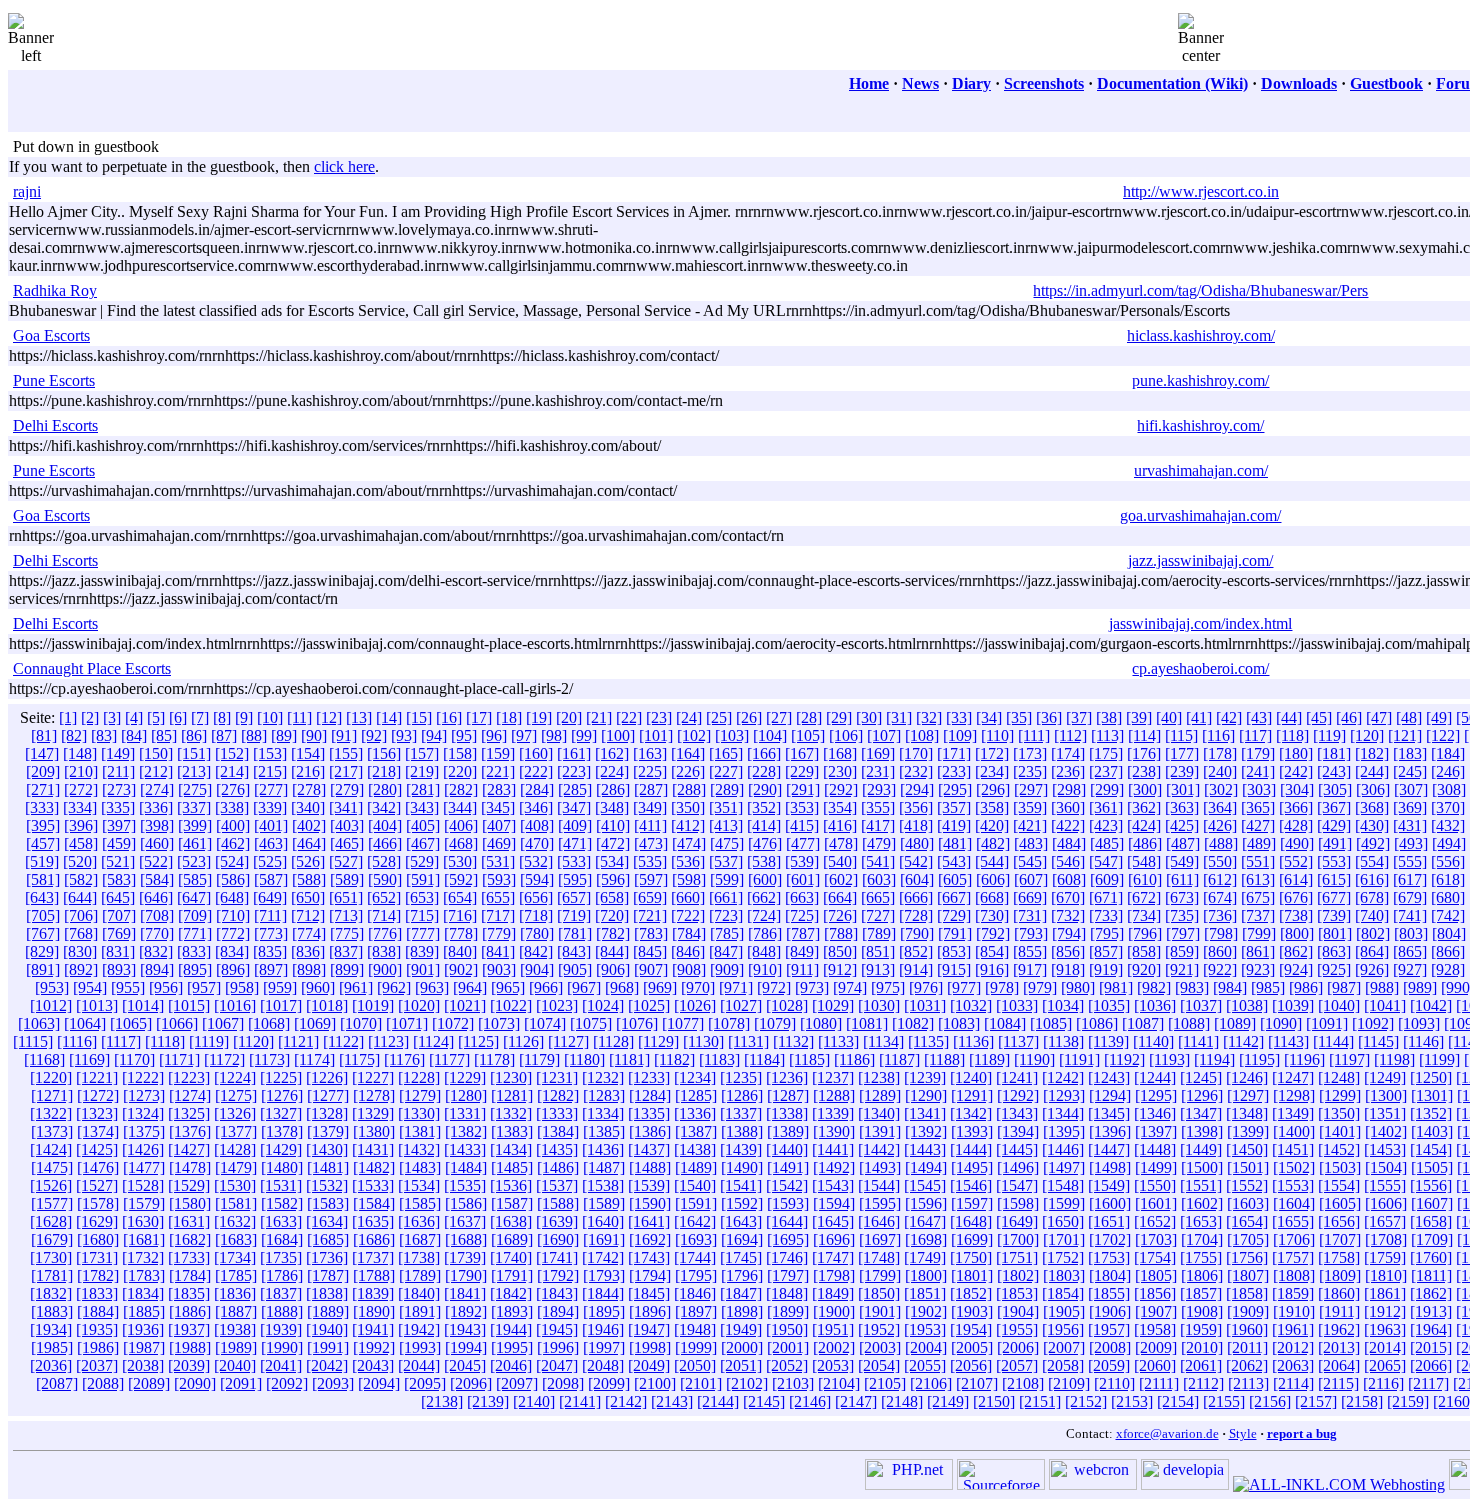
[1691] (604, 1239)
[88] (254, 735)
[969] (660, 987)
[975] (888, 987)
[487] (1183, 843)
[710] (233, 915)
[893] (119, 969)
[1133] (838, 1041)
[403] (347, 825)
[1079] (775, 1023)
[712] (308, 915)
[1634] (327, 1221)
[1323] (97, 1113)
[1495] (972, 1167)
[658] (612, 897)
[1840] (419, 1293)
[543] (954, 861)
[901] (423, 969)
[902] (461, 969)
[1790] (466, 1275)
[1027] (741, 1005)
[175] (1106, 753)
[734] (1144, 915)
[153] (270, 753)
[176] (1144, 753)
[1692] (650, 1239)
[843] (574, 951)
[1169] (89, 1059)
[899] (347, 969)
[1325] (189, 1113)
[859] (1182, 951)
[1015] (189, 1005)
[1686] (374, 1239)
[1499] (1156, 1167)
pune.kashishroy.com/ (1200, 380)
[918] (1068, 969)
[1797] (788, 1275)
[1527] (97, 1185)
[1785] (236, 1275)
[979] (1040, 987)
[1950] (787, 1329)
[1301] (1432, 1095)
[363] (1182, 807)
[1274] (190, 1095)
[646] (156, 897)
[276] (233, 789)
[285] (575, 789)
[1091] (1327, 1023)
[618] (1448, 879)
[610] (1145, 879)
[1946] (603, 1329)
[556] (1448, 861)
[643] (42, 897)
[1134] (883, 1041)
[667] (954, 897)
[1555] (1385, 1185)
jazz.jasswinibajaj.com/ (1200, 560)
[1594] (834, 1203)
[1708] (1386, 1239)
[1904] (1018, 1311)
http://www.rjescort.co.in (1201, 191)
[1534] (419, 1185)
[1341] (925, 1113)
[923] (1258, 969)
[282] (461, 789)
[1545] (925, 1185)
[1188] (944, 1059)
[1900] (834, 1311)
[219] (422, 771)
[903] (499, 969)
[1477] (144, 1167)
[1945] (557, 1329)
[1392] (926, 1131)
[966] (546, 987)
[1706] (1294, 1239)
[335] (118, 807)
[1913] (1431, 1311)
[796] (1145, 933)
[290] (765, 789)
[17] (479, 717)
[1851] (925, 1293)
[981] (1116, 987)
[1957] (1109, 1329)
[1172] (224, 1059)
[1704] (1202, 1239)
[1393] (972, 1131)
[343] (422, 807)
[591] (423, 879)
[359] (1030, 807)
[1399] (1248, 1131)
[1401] (1340, 1131)
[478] (841, 843)
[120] (1367, 735)
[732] (1068, 915)
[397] (119, 825)
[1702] (1110, 1239)
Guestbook (1386, 83)
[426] (1220, 825)
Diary (971, 83)
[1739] (465, 1257)
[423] (1106, 825)
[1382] (466, 1131)
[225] (650, 771)
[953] (52, 987)
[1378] (282, 1131)
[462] (233, 843)
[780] (537, 933)
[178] (1220, 753)
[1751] (1017, 1257)
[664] (840, 897)
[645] (118, 897)
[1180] (584, 1059)
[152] (232, 753)
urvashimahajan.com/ (1201, 470)
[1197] (1349, 1059)
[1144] (1333, 1041)
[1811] (1431, 1275)
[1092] (1373, 1023)
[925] (1334, 969)
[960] (318, 987)
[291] (803, 789)
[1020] (419, 1005)
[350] (688, 807)
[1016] (235, 1005)
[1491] (788, 1167)
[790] (917, 933)
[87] (224, 735)
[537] (726, 861)
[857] (1106, 951)
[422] (1068, 825)
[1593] (788, 1203)
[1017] (281, 1005)
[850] (840, 951)
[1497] (1064, 1167)
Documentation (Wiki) (1172, 83)
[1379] (328, 1131)
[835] (270, 951)
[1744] (695, 1257)
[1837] (281, 1293)
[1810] (1386, 1275)
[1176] (404, 1059)
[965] (508, 987)
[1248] (1339, 1077)
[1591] (696, 1203)
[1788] (374, 1275)
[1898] (742, 1311)
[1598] (1018, 1203)
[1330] (419, 1113)
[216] (308, 771)
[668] (992, 897)
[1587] (512, 1203)
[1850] (879, 1293)
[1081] (867, 1023)
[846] (688, 951)
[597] (651, 879)
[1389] (788, 1131)
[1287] (788, 1095)
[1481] (328, 1167)
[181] (1334, 753)
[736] (1220, 915)
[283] (499, 789)
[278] (309, 789)
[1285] (696, 1095)
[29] (839, 717)
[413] (726, 825)
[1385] (604, 1131)
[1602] (1202, 1203)
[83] (104, 735)
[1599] (1064, 1203)
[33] (959, 717)
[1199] (1439, 1059)
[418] (916, 825)
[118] (1292, 735)
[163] (650, 753)
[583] (119, 879)
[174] (1068, 753)
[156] (384, 753)
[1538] (603, 1185)
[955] (128, 987)
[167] (802, 753)
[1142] (1243, 1041)
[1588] (558, 1203)
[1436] (603, 1149)
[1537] (557, 1185)
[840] (460, 951)
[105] (808, 735)
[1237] (833, 1077)
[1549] (1109, 1185)
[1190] (1034, 1059)
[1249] (1385, 1077)
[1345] (1109, 1113)
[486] (1145, 843)
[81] (44, 735)
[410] (613, 825)
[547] (1106, 861)
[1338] (787, 1113)
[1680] (98, 1239)
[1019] (373, 1005)
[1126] (523, 1041)
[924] (1296, 969)
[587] (271, 879)
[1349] (1293, 1113)
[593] (499, 879)
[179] (1258, 753)
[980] (1078, 987)
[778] (461, 933)
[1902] (926, 1311)
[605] (955, 879)
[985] (1268, 987)
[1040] (1339, 1005)
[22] (629, 717)
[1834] (143, 1293)
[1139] (1108, 1041)
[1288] (834, 1095)
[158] (460, 753)
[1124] (433, 1041)
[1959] (1201, 1329)
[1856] (1155, 1293)
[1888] (282, 1311)
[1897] (696, 1311)
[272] (81, 789)
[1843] (557, 1293)
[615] (1334, 879)
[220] (460, 771)
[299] (1107, 789)
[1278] (374, 1095)
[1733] (189, 1257)
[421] (1030, 825)
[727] (878, 915)
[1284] (650, 1095)
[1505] (1432, 1167)
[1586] (466, 1203)
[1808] (1294, 1275)
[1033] (1017, 1005)
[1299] (1340, 1095)
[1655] (1293, 1221)
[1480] (282, 1167)
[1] (68, 717)
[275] (195, 789)
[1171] (179, 1059)
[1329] (373, 1113)
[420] (992, 825)
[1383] (512, 1131)
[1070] (361, 1023)
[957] (204, 987)
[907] (651, 969)
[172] (992, 753)
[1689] (512, 1239)
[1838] (327, 1293)
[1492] (834, 1167)
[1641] (649, 1221)
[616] (1372, 879)
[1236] (787, 1077)
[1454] (1431, 1149)
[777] (423, 933)
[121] (1405, 735)
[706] (81, 915)
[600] (765, 879)
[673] (1182, 897)
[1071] (407, 1023)
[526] (308, 861)
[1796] (742, 1275)
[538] (764, 861)
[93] (404, 735)
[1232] (603, 1077)
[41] (1199, 717)
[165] (726, 753)
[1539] (649, 1185)
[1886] (190, 1311)
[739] (1334, 915)
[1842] (511, 1293)
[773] (271, 933)
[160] (536, 753)
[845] (650, 951)
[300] (1145, 789)
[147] (42, 753)
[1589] (604, 1203)
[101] (656, 735)
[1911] (1339, 1311)
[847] (726, 951)
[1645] (833, 1221)
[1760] (1431, 1257)
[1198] (1394, 1059)
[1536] (511, 1185)
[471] (575, 843)
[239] (1182, 771)
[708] (157, 915)
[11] (299, 717)
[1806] (1202, 1275)
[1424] (51, 1149)
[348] (612, 807)
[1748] (879, 1257)
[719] (574, 915)
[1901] (880, 1311)
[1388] (742, 1131)
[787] (803, 933)
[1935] (97, 1329)
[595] (575, 879)
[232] (916, 771)
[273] (119, 789)
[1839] (373, 1293)
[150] (156, 753)
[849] (802, 951)
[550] (1220, 861)
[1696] (834, 1239)
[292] (841, 789)
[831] (118, 951)
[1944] (511, 1329)
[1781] (52, 1275)
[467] (423, 843)
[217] (346, 771)
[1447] (1109, 1149)
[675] (1258, 897)
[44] (1289, 717)
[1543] (833, 1185)
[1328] (327, 1113)
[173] (1030, 753)
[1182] (674, 1059)
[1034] (1063, 1005)
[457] (43, 843)
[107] (884, 735)
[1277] (328, 1095)
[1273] (144, 1095)
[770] (157, 933)
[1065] (131, 1023)
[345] (498, 807)
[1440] (787, 1149)
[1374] (98, 1131)
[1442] (879, 1149)
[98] (554, 735)
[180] (1296, 753)
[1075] (591, 1023)
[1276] (282, 1095)
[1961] (1293, 1329)
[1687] (420, 1239)
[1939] (281, 1329)
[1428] (235, 1149)
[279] (347, 789)
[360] (1068, 807)
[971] (736, 987)
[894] (157, 969)
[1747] (833, 1257)
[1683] (236, 1239)
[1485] (512, 1167)
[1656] (1339, 1221)
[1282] (558, 1095)
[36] (1049, 717)
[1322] (51, 1113)
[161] (574, 753)
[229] (802, 771)
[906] (613, 969)
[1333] (557, 1113)
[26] (749, 717)
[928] (1448, 969)
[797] (1183, 933)
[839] (422, 951)
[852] (916, 951)
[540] (840, 861)
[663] (802, 897)
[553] (1334, 861)
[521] (118, 861)
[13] (359, 717)
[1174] (314, 1059)
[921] (1182, 969)
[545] (1030, 861)
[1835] (189, 1293)
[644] (80, 897)
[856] (1068, 951)
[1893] (512, 1311)
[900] (385, 969)
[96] (494, 735)
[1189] (989, 1059)
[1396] (1110, 1131)
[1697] (880, 1239)
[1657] (1385, 1221)
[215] (270, 771)
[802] (1373, 933)
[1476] (98, 1167)
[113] (1107, 735)
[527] (346, 861)
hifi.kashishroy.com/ (1200, 425)
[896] (233, 969)
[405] (423, 825)
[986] (1306, 987)
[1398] (1202, 1131)
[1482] (374, 1167)
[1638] (511, 1221)
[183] (1410, 753)
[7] (200, 717)
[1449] (1201, 1149)
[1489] (696, 1167)
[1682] (190, 1239)
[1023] (557, 1005)
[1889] (328, 1311)
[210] (81, 771)
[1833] (97, 1293)
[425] (1182, 825)
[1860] (1339, 1293)
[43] (1259, 717)
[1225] (281, 1077)
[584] (157, 879)
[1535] (465, 1185)
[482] (993, 843)
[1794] (650, 1275)
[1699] (972, 1239)
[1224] (235, 1077)
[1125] (478, 1041)
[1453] (1385, 1149)
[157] (422, 753)
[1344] (1063, 1113)
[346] (536, 807)
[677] (1334, 897)
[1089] (1235, 1023)
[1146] (1423, 1041)
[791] (955, 933)
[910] (765, 969)
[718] (536, 915)
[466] (385, 843)
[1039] (1293, 1005)
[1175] (359, 1059)
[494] (1449, 843)
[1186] (854, 1059)
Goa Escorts (51, 335)
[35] (1019, 717)
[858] (1144, 951)
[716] (460, 915)
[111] (1034, 735)
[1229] (465, 1077)
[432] (1448, 825)
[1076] (637, 1023)
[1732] (143, 1257)
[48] (1409, 717)
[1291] (972, 1095)
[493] (1411, 843)
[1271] (52, 1095)
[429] (1334, 825)
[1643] (741, 1221)
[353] (802, 807)
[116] (1218, 735)
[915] (954, 969)
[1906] (1110, 1311)
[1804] (1110, 1275)
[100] (618, 735)
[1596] (926, 1203)
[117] (1255, 735)
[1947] (649, 1329)
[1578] (98, 1203)
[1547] (1017, 1185)
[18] (509, 717)
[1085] (1051, 1023)
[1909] (1248, 1311)
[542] (916, 861)
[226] (688, 771)
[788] (841, 933)
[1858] (1247, 1293)
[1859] (1293, 1293)
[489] (1259, 843)
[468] (461, 843)
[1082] (913, 1023)
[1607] (1432, 1203)
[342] (384, 807)
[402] (309, 825)
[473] (651, 843)
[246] (1448, 771)
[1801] (972, 1275)
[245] (1410, 771)
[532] (536, 861)
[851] (878, 951)
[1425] (97, 1149)
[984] (1230, 987)
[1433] (465, 1149)
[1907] (1156, 1311)
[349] (650, 807)
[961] (356, 987)
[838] (384, 951)
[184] (1448, 753)
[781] (575, 933)
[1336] (695, 1113)
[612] (1220, 879)
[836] (308, 951)
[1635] (373, 1221)
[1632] (235, 1221)
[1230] (511, 1077)
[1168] (44, 1059)
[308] (1449, 789)
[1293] (1064, 1095)
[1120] (253, 1041)
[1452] (1339, 1149)
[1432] (419, 1149)
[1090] (1281, 1023)
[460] (157, 843)
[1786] (282, 1275)
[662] (764, 897)
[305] (1335, 789)
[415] (802, 825)
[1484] (466, 1167)
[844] (612, 951)
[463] (271, 843)
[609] (1107, 879)
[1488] (650, 1167)
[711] (270, 915)
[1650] (1063, 1221)
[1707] (1340, 1239)
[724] (764, 915)
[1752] (1063, 1257)
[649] (270, 897)
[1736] (327, 1257)
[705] (43, 915)
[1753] (1109, 1257)
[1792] (558, 1275)
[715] (422, 915)
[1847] (741, 1293)
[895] (195, 969)
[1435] (557, 1149)
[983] (1192, 987)
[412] (688, 825)
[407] (499, 825)
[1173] (269, 1059)
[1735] (281, 1257)
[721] (650, 915)
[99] (584, 735)
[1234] (695, 1077)
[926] (1372, 969)
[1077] (683, 1023)
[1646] (879, 1221)
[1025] (649, 1005)
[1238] (879, 1077)
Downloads (1299, 83)
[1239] (925, 1077)
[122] (1443, 735)
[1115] (33, 1041)
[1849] (833, 1293)
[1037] (1201, 1005)
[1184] (764, 1059)
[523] (194, 861)
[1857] (1201, 1293)
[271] (43, 789)
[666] (916, 897)
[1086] (1097, 1023)
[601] (803, 879)
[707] (119, 915)
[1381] (420, 1131)
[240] (1220, 771)
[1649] (1017, 1221)
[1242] (1063, 1077)
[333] (42, 807)
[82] (74, 735)
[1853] (1017, 1293)
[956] (166, 987)
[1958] (1155, 1329)
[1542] (787, 1185)
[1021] (465, 1005)
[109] (960, 735)
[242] (1296, 771)
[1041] (1385, 1005)
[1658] (1431, 1221)
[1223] (189, 1077)
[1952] (879, 1329)
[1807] (1248, 1275)
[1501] (1248, 1167)
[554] (1372, 861)
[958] (242, 987)
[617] (1410, 879)
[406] (461, 825)
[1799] (880, 1275)
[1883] (52, 1311)
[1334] (603, 1113)
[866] (1448, 951)
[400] (233, 825)
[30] (869, 717)
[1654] (1247, 1221)
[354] (840, 807)
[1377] (236, 1131)
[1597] (972, 1203)
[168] (840, 753)
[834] (232, 951)
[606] (993, 879)
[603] (879, 879)
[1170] (134, 1059)
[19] (539, 717)
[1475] (52, 1167)
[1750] (971, 1257)
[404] (385, 825)
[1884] (98, 1311)
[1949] (741, 1329)
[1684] (282, 1239)
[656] (536, 897)
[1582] (282, 1203)
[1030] (879, 1005)
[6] (178, 717)
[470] (537, 843)
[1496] (1018, 1167)
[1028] (787, 1005)
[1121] (298, 1041)
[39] (1139, 717)
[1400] (1294, 1131)
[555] (1410, 861)
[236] (1068, 771)
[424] (1144, 825)
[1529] (189, 1185)
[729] (954, 915)
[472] (613, 843)
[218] (384, 771)
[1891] (420, 1311)
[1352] (1431, 1113)
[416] (840, 825)
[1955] (1017, 1329)
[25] (719, 717)
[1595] (880, 1203)
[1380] (374, 1131)
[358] (992, 807)
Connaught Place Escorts (92, 668)
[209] (43, 771)
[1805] (1156, 1275)
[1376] (190, 1131)
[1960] (1247, 1329)
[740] (1372, 915)
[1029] (833, 1005)
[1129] (658, 1041)
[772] (233, 933)
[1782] (98, 1275)
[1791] (512, 1275)
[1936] (143, 1329)
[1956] (1063, 1329)
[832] (156, 951)
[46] (1349, 717)
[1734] (235, 1257)
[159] (498, 753)
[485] (1107, 843)
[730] (992, 915)
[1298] (1294, 1095)
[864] (1372, 951)
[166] (764, 753)
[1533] (373, 1185)
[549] (1182, 861)
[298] (1069, 789)
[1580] (190, 1203)
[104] (770, 735)
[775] (347, 933)
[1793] (604, 1275)
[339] (270, 807)
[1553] (1293, 1185)
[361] (1106, 807)
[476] (765, 843)
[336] (156, 807)
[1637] (465, 1221)
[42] (1229, 717)
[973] (812, 987)
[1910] (1294, 1311)
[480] (917, 843)
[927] (1410, 969)
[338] (232, 807)
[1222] (143, 1077)
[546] (1068, 861)
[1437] (649, 1149)
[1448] (1155, 1149)
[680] (1448, 897)
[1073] (499, 1023)
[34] (989, 717)
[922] (1220, 969)
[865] (1410, 951)
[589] (347, 879)
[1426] (143, 1149)
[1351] (1385, 1113)
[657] (574, 897)
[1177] (449, 1059)
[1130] (703, 1041)
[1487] (604, 1167)
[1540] (695, 1185)
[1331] (465, 1113)
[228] (764, 771)
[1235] (741, 1077)
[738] (1296, 915)
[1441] (833, 1149)
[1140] (1153, 1041)
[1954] (971, 1329)
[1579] (144, 1203)
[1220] (51, 1077)
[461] (195, 843)
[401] (271, 825)
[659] (650, 897)
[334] (80, 807)
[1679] (52, 1239)
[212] (156, 771)
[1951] (833, 1329)
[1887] (236, 1311)
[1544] (879, 1185)
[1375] (144, 1131)
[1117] (121, 1041)
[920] (1144, 969)
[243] (1334, 771)
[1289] (880, 1095)
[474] (689, 843)
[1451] (1293, 1149)
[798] (1221, 933)
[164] (688, 753)
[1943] (465, 1329)
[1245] (1201, 1077)
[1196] (1304, 1059)
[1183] (719, 1059)
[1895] (604, 1311)
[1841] (465, 1293)
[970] (698, 987)
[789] (879, 933)
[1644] (787, 1221)
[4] (134, 717)
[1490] (742, 1167)
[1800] (926, 1275)
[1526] (51, 1185)
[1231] (557, 1077)
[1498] (1110, 1167)
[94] (434, 735)
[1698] (926, 1239)
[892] (81, 969)
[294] (917, 789)
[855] (1030, 951)
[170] (916, 753)
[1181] (629, 1059)
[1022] (511, 1005)
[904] (537, 969)
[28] (809, 717)
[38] (1109, 717)
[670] (1068, 897)
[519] (42, 861)
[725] (802, 915)
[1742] (603, 1257)
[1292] (1018, 1095)
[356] (916, 807)
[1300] (1386, 1095)
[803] (1411, 933)
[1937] (189, 1329)
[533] (574, 861)
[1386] (650, 1131)
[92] (374, 735)
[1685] (328, 1239)
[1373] (52, 1131)
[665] (878, 897)
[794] (1069, 933)
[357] (954, 807)
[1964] (1431, 1329)
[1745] (741, 1257)
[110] (997, 735)
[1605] (1340, 1203)
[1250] (1431, 1077)
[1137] (1018, 1041)
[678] (1372, 897)
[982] (1154, 987)
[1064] (85, 1023)
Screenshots (1044, 83)
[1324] (143, 1113)
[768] (81, 933)
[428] (1296, 825)
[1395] (1064, 1131)
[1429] (281, 1149)
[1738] (419, 1257)
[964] (470, 987)
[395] (43, 825)
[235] (1030, 771)
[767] (43, 933)
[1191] (1079, 1059)
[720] (612, 915)
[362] (1144, 807)
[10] (270, 717)
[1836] (235, 1293)
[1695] (788, 1239)
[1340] (879, 1113)
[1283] (604, 1095)
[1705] (1248, 1239)
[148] (80, 753)
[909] (727, 969)
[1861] (1385, 1293)
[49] (1439, 717)
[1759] (1385, 1257)
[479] (879, 843)
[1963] (1385, 1329)
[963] (432, 987)
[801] (1335, 933)
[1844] (603, 1293)
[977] (964, 987)
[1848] (787, 1293)
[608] (1069, 879)
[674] (1220, 897)
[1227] (373, 1077)
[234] (992, 771)
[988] (1382, 987)
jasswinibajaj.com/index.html (1200, 623)
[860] (1220, 951)
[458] (81, 843)
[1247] (1293, 1077)
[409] (575, 825)
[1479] (236, 1167)
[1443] (925, 1149)
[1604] (1294, 1203)
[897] (271, 969)
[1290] (926, 1095)
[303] (1259, 789)
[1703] (1156, 1239)
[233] (954, 771)
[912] (840, 969)
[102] (694, 735)
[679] (1410, 897)
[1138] (1063, 1041)
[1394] (1018, 1131)
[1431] (373, 1149)
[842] (536, 951)
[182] (1372, 753)
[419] (954, 825)
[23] (659, 717)
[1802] (1018, 1275)
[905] (575, 969)
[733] (1106, 915)
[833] (194, 951)
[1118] (165, 1041)
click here (344, 166)
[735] (1182, 915)
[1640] (603, 1221)
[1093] (1419, 1023)
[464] (309, 843)
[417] (878, 825)
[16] (449, 717)
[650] (308, 897)
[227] (726, 771)
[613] (1258, 879)
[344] (460, 807)
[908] (689, 969)
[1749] (925, 1257)
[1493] (880, 1167)
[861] (1258, 951)
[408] (537, 825)
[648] (232, 897)
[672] (1144, 897)
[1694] (742, 1239)
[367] (1334, 807)
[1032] (971, 1005)
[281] (423, 789)
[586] (233, 879)
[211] (118, 771)
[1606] (1386, 1203)
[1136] (973, 1041)
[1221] (97, 1077)
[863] (1334, 951)
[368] (1372, 807)
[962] (394, 987)
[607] (1031, 879)
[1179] (539, 1059)
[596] (613, 879)
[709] (195, 915)
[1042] (1431, 1005)
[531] (498, 861)
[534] (612, 861)
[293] (879, 789)
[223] (574, 771)
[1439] (741, 1149)
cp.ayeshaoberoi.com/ (1200, 668)
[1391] (880, 1131)
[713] (346, 915)
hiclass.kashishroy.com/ (1201, 335)
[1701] (1064, 1239)
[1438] (695, 1149)
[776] (385, 933)
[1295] (1156, 1095)
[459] (119, 843)
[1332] (511, 1113)
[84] (134, 735)
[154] (308, 753)
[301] (1183, 789)
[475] (727, 843)
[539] (802, 861)
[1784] (190, 1275)
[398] (157, 825)
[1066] (177, 1023)
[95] (464, 735)
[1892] (466, 1311)
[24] (689, 717)
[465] (347, 843)
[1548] (1063, 1185)
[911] (802, 969)
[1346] (1155, 1113)
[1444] (971, 1149)
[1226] (327, 1077)
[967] (584, 987)
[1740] (511, 1257)
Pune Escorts (54, 380)
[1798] (834, 1275)
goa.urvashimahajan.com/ (1200, 515)
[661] (726, 897)
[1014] (143, 1005)
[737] (1258, 915)
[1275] (236, 1095)
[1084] (1005, 1023)
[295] (955, 789)
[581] (43, 879)
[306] (1373, 789)
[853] (954, 951)
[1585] (420, 1203)
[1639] (557, 1221)
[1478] (190, 1167)
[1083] (959, 1023)
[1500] (1202, 1167)
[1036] (1155, 1005)
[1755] (1201, 1257)
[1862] (1431, 1293)
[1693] (696, 1239)
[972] (774, 987)
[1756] (1247, 1257)
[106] (846, 735)
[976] (926, 987)
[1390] (834, 1131)
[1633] (281, 1221)
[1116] (77, 1041)
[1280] (466, 1095)
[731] (1030, 915)
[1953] (925, 1329)
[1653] (1201, 1221)
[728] (916, 915)
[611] (1182, 879)
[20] (569, 717)
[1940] (327, 1329)
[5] (156, 717)
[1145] (1378, 1041)
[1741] (557, 1257)
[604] (917, 879)
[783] (651, 933)
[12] (329, 717)
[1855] (1109, 1293)
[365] (1258, 807)
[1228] (419, 1077)
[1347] (1201, 1113)
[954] (90, 987)
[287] (651, 789)
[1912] (1385, 1311)
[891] (43, 969)
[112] (1070, 735)
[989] (1420, 987)
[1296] (1202, 1095)
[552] (1296, 861)
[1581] (236, 1203)
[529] (422, 861)
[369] (1410, 807)
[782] (613, 933)
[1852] (971, 1293)
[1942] (419, 1329)
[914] (916, 969)
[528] (384, 861)
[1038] (1247, 1005)
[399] (195, 825)
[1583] (328, 1203)
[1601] (1156, 1203)
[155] (346, 753)
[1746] (787, 1257)
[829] (42, 951)
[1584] (374, 1203)
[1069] (315, 1023)
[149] (118, 753)
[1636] (419, 1221)
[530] (460, 861)
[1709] (1432, 1239)
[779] (499, 933)
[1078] (729, 1023)
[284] (537, 789)
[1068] (269, 1023)
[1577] (52, 1203)
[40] (1169, 717)
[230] (840, 771)
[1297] (1248, 1095)
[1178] (494, 1059)
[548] (1144, 861)
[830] (80, 951)
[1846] (695, 1293)
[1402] (1386, 1131)
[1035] (1109, 1005)
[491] (1335, 843)
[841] (498, 951)
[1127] (568, 1041)
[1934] (51, 1329)
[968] (622, 987)
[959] (280, 987)
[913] (878, 969)
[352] (764, 807)
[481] (955, 843)
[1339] (833, 1113)
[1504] (1386, 1167)
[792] (993, 933)
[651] (346, 897)
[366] (1296, 807)
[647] (194, 897)
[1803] (1064, 1275)
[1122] (343, 1041)
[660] (688, 897)
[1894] (558, 1311)
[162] (612, 753)
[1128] (613, 1041)
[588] (309, 879)
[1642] (695, 1221)
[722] (688, 915)
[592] (461, 879)
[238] (1144, 771)
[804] (1449, 933)
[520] (80, 861)
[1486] (558, 1167)
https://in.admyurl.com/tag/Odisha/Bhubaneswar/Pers (1200, 290)
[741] (1410, 915)
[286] (613, 789)
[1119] (209, 1041)
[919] (1106, 969)
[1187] (899, 1059)
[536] (688, 861)
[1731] (97, 1257)
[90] (314, 735)
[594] (537, 879)
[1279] (420, 1095)
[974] (850, 987)
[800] (1297, 933)
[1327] (281, 1113)
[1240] (971, 1077)
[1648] (971, 1221)
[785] (727, 933)
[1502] (1294, 1167)
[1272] (98, 1095)
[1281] (512, 1095)
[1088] (1189, 1023)
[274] (157, 789)
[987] (1344, 987)
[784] (689, 933)
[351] (726, 807)
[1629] (97, 1221)
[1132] (793, 1041)
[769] (119, 933)
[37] (1079, 717)
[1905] (1064, 1311)
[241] (1258, 771)
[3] (112, 717)
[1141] (1198, 1041)
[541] (878, 861)
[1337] (741, 1113)
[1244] (1155, 1077)
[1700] (1018, 1239)
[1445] (1017, 1149)
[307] (1411, 789)
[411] (650, 825)
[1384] (558, 1131)
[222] (536, 771)
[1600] (1110, 1203)
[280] (385, 789)
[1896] (650, 1311)
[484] (1069, 843)
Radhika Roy (55, 290)
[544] (992, 861)
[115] (1181, 735)
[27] (779, 717)
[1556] (1431, 1185)
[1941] (373, 1329)
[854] (992, 951)
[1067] (223, 1023)
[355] (878, 807)
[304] (1297, 789)
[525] (270, 861)
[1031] (925, 1005)
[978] (1002, 987)
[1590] (650, 1203)
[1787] (328, 1275)
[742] (1448, 915)
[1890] (374, 1311)
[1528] (143, 1185)
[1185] (809, 1059)
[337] (194, 807)
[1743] (649, 1257)
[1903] (972, 1311)
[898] (309, 969)
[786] (765, 933)
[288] (689, 789)
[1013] (97, 1005)
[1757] (1293, 1257)
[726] (840, 915)
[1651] (1109, 1221)
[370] (1448, 807)
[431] (1410, 825)
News (920, 83)
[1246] (1247, 1077)
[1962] (1339, 1329)
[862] (1296, 951)
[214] (232, 771)
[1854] (1063, 1293)
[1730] (51, 1257)
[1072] (453, 1023)
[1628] (51, 1221)
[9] (244, 717)
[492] (1373, 843)
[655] (498, 897)
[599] (727, 879)
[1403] (1432, 1131)
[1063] (39, 1023)
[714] (384, 915)
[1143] (1288, 1041)
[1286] (742, 1095)
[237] (1106, 771)
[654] (460, 897)
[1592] (742, 1203)
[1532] (327, 1185)
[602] (841, 879)
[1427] (189, 1149)
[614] (1296, 879)
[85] (164, 735)
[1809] (1340, 1275)
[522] (156, 861)
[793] (1031, 933)
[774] (309, 933)
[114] (1144, 735)
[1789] (420, 1275)
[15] (419, 717)
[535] (650, 861)
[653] (422, 897)
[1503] (1340, 1167)
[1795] (696, 1275)
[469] (499, 843)
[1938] (235, 1329)
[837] (346, 951)
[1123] (388, 1041)
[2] (90, 717)
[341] (346, 807)
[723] (726, 915)
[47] (1379, 717)
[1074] (545, 1023)
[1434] (511, 1149)
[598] (689, 879)
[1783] (144, 1275)
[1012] (51, 1005)
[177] (1182, 753)
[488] (1221, 843)
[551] (1258, 861)
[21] (599, 717)
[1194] (1214, 1059)
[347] (574, 807)
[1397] (1156, 1131)
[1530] (235, 1185)
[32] (929, 717)
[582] (81, 879)
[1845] (649, 1293)
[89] (284, 735)
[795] (1107, 933)
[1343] (1017, 1113)
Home (869, 83)
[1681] (144, 1239)
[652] (384, 897)
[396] (81, 825)
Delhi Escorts (55, 425)
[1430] (327, 1149)
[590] (385, 879)
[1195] (1259, 1059)
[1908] (1202, 1311)
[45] (1319, 717)
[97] (524, 735)
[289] (727, 789)
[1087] (1143, 1023)
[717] (498, 915)
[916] (992, 969)
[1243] (1109, 1077)
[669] (1030, 897)
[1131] (748, 1041)
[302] (1221, 789)
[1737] (373, 1257)
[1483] (420, 1167)
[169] (878, 753)
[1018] (327, 1005)
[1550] (1155, 1185)
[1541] (741, 1185)
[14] (389, 717)
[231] (878, 771)
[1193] (1169, 1059)
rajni (27, 191)
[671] (1106, 897)
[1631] (189, 1221)
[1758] (1339, 1257)
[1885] (144, 1311)
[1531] (281, 1185)
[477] (803, 843)
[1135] (928, 1041)
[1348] (1247, 1113)
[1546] (971, 1185)
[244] (1372, 771)
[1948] (695, 1329)
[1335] (649, 1113)
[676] (1296, 897)
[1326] (235, 1113)
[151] (194, 753)
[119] (1329, 735)
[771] (195, 933)
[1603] (1248, 1203)
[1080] (821, 1023)
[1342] (971, 1113)
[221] (498, 771)
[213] (194, 771)
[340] (308, 807)
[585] (195, 879)
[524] (232, 861)
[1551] (1201, 1185)
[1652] (1155, 1221)
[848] (764, 951)
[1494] (926, 1167)
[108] (922, 735)
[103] (732, 735)
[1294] (1110, 1095)
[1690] (558, 1239)
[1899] (788, 1311)
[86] (194, 735)
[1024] (603, 1005)
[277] (271, 789)
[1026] (695, 1005)
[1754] (1155, 1257)
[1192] (1124, 1059)
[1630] (143, 1221)
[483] (1031, 843)
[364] (1220, 807)
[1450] (1247, 1149)
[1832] (51, 1293)
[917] (1030, 969)
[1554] (1339, 1185)
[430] (1372, 825)
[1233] (649, 1077)
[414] (764, 825)
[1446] (1063, 1149)
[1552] (1247, 1185)
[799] (1259, 933)
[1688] (466, 1239)
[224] (612, 771)
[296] (993, 789)
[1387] (696, 1131)
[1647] (925, 1221)
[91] (344, 735)
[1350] (1339, 1113)
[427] (1258, 825)
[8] (222, 717)
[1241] (1017, 1077)
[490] (1297, 843)
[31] (899, 717)
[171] (954, 753)
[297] (1031, 789)
